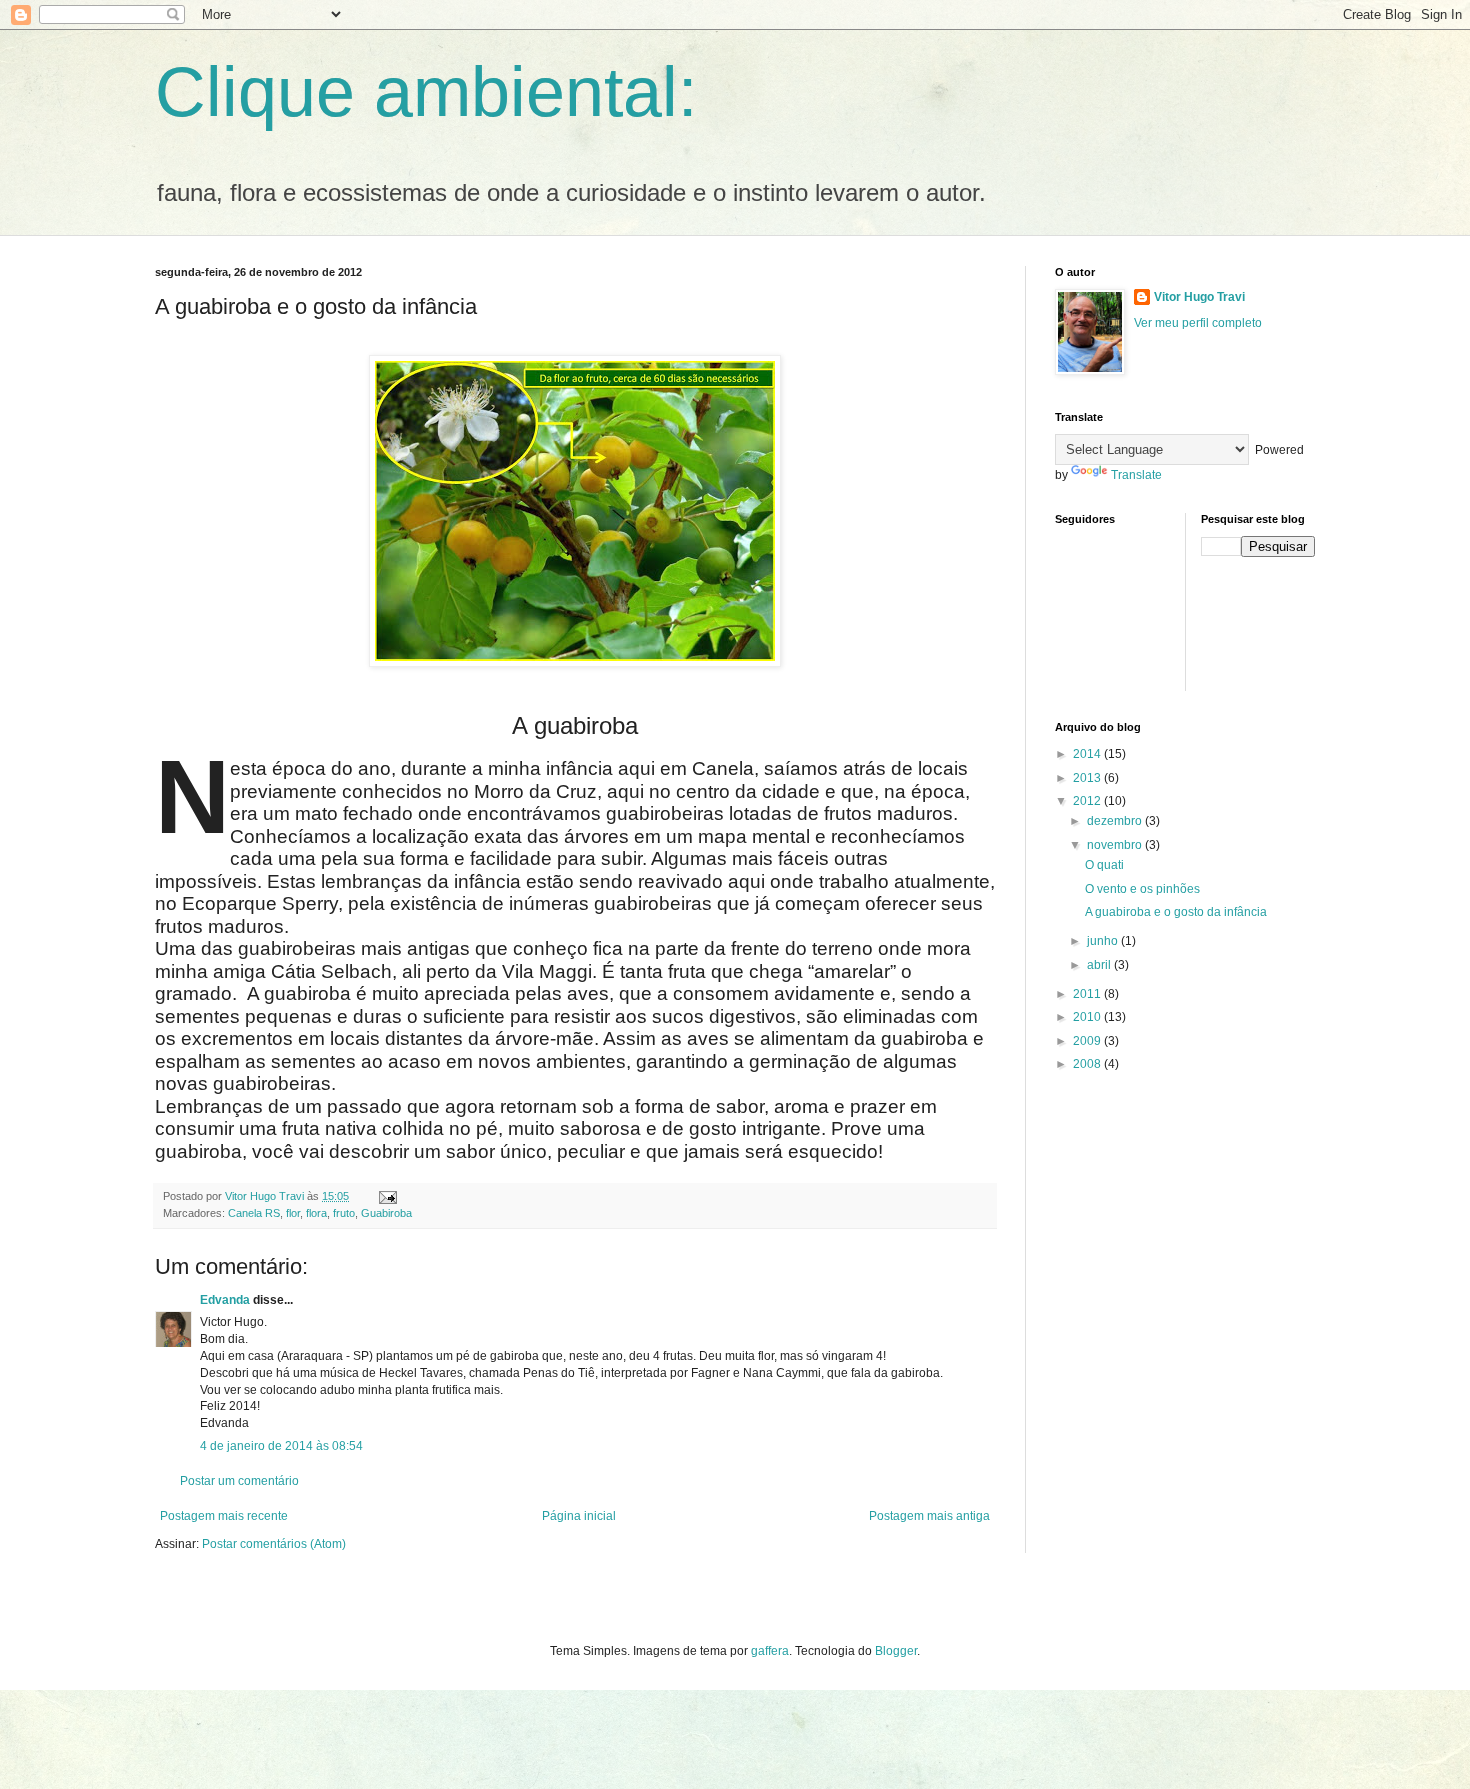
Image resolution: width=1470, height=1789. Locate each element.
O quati (1104, 865)
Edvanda (225, 1300)
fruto (344, 1213)
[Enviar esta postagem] (387, 1196)
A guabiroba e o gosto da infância (1176, 912)
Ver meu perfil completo (1198, 323)
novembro (1116, 845)
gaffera (770, 1651)
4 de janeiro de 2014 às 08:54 (281, 1446)
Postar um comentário (239, 1481)
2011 (1088, 994)
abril (1100, 965)
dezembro (1116, 821)
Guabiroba (386, 1213)
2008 (1088, 1064)
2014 (1088, 754)
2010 (1088, 1017)
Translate (1136, 475)
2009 (1088, 1041)
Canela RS (254, 1213)
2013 (1088, 778)
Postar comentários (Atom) (274, 1544)
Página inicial (579, 1516)
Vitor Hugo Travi (1199, 297)
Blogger (896, 1651)
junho (1104, 941)
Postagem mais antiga (929, 1516)
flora (316, 1213)
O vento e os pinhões (1142, 889)
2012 (1088, 801)
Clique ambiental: (426, 92)
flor (293, 1213)
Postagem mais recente (224, 1516)
